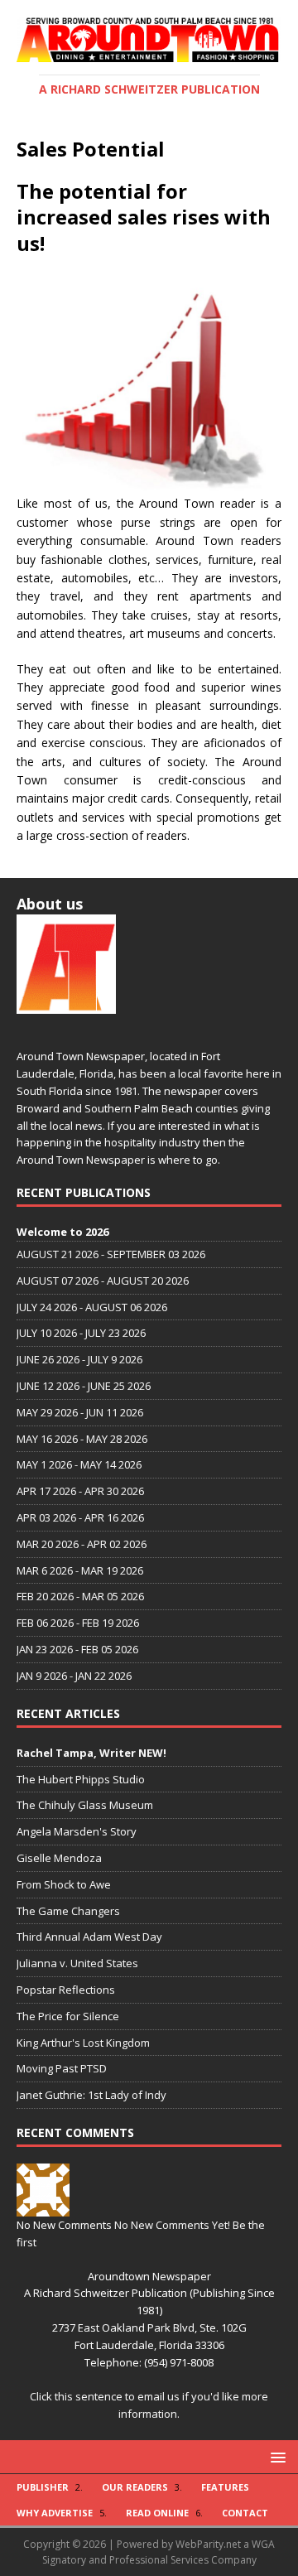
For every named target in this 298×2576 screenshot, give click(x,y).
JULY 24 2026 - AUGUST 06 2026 (92, 1307)
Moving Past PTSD (62, 2068)
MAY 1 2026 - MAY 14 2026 (79, 1464)
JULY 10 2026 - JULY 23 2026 (81, 1333)
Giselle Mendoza (59, 1858)
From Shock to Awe (64, 1884)
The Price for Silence (68, 2016)
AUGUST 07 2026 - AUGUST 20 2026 (103, 1281)
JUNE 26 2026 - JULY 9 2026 (79, 1359)
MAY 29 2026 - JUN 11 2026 (80, 1412)
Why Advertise (55, 2513)
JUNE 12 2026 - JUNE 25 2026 (84, 1386)
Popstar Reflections (66, 1990)
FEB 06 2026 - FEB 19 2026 (78, 1623)
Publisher (43, 2487)
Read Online (157, 2513)
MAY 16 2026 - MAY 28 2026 (82, 1439)
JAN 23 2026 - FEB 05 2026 (77, 1649)
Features (225, 2487)
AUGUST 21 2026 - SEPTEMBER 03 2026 (111, 1254)
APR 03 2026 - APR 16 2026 (80, 1517)
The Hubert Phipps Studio (81, 1779)
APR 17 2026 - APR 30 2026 (80, 1491)
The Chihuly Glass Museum (85, 1805)
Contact (245, 2513)
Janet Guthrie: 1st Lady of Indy (91, 2095)
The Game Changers (68, 1911)
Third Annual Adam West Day (89, 1937)
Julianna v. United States (77, 1963)
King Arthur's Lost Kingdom (83, 2043)
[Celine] (43, 2207)
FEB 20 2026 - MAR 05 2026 (80, 1596)
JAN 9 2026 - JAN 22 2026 (74, 1676)
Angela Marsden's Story (77, 1831)
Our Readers (135, 2487)
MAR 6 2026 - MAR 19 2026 (80, 1570)
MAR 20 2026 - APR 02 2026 (82, 1544)
